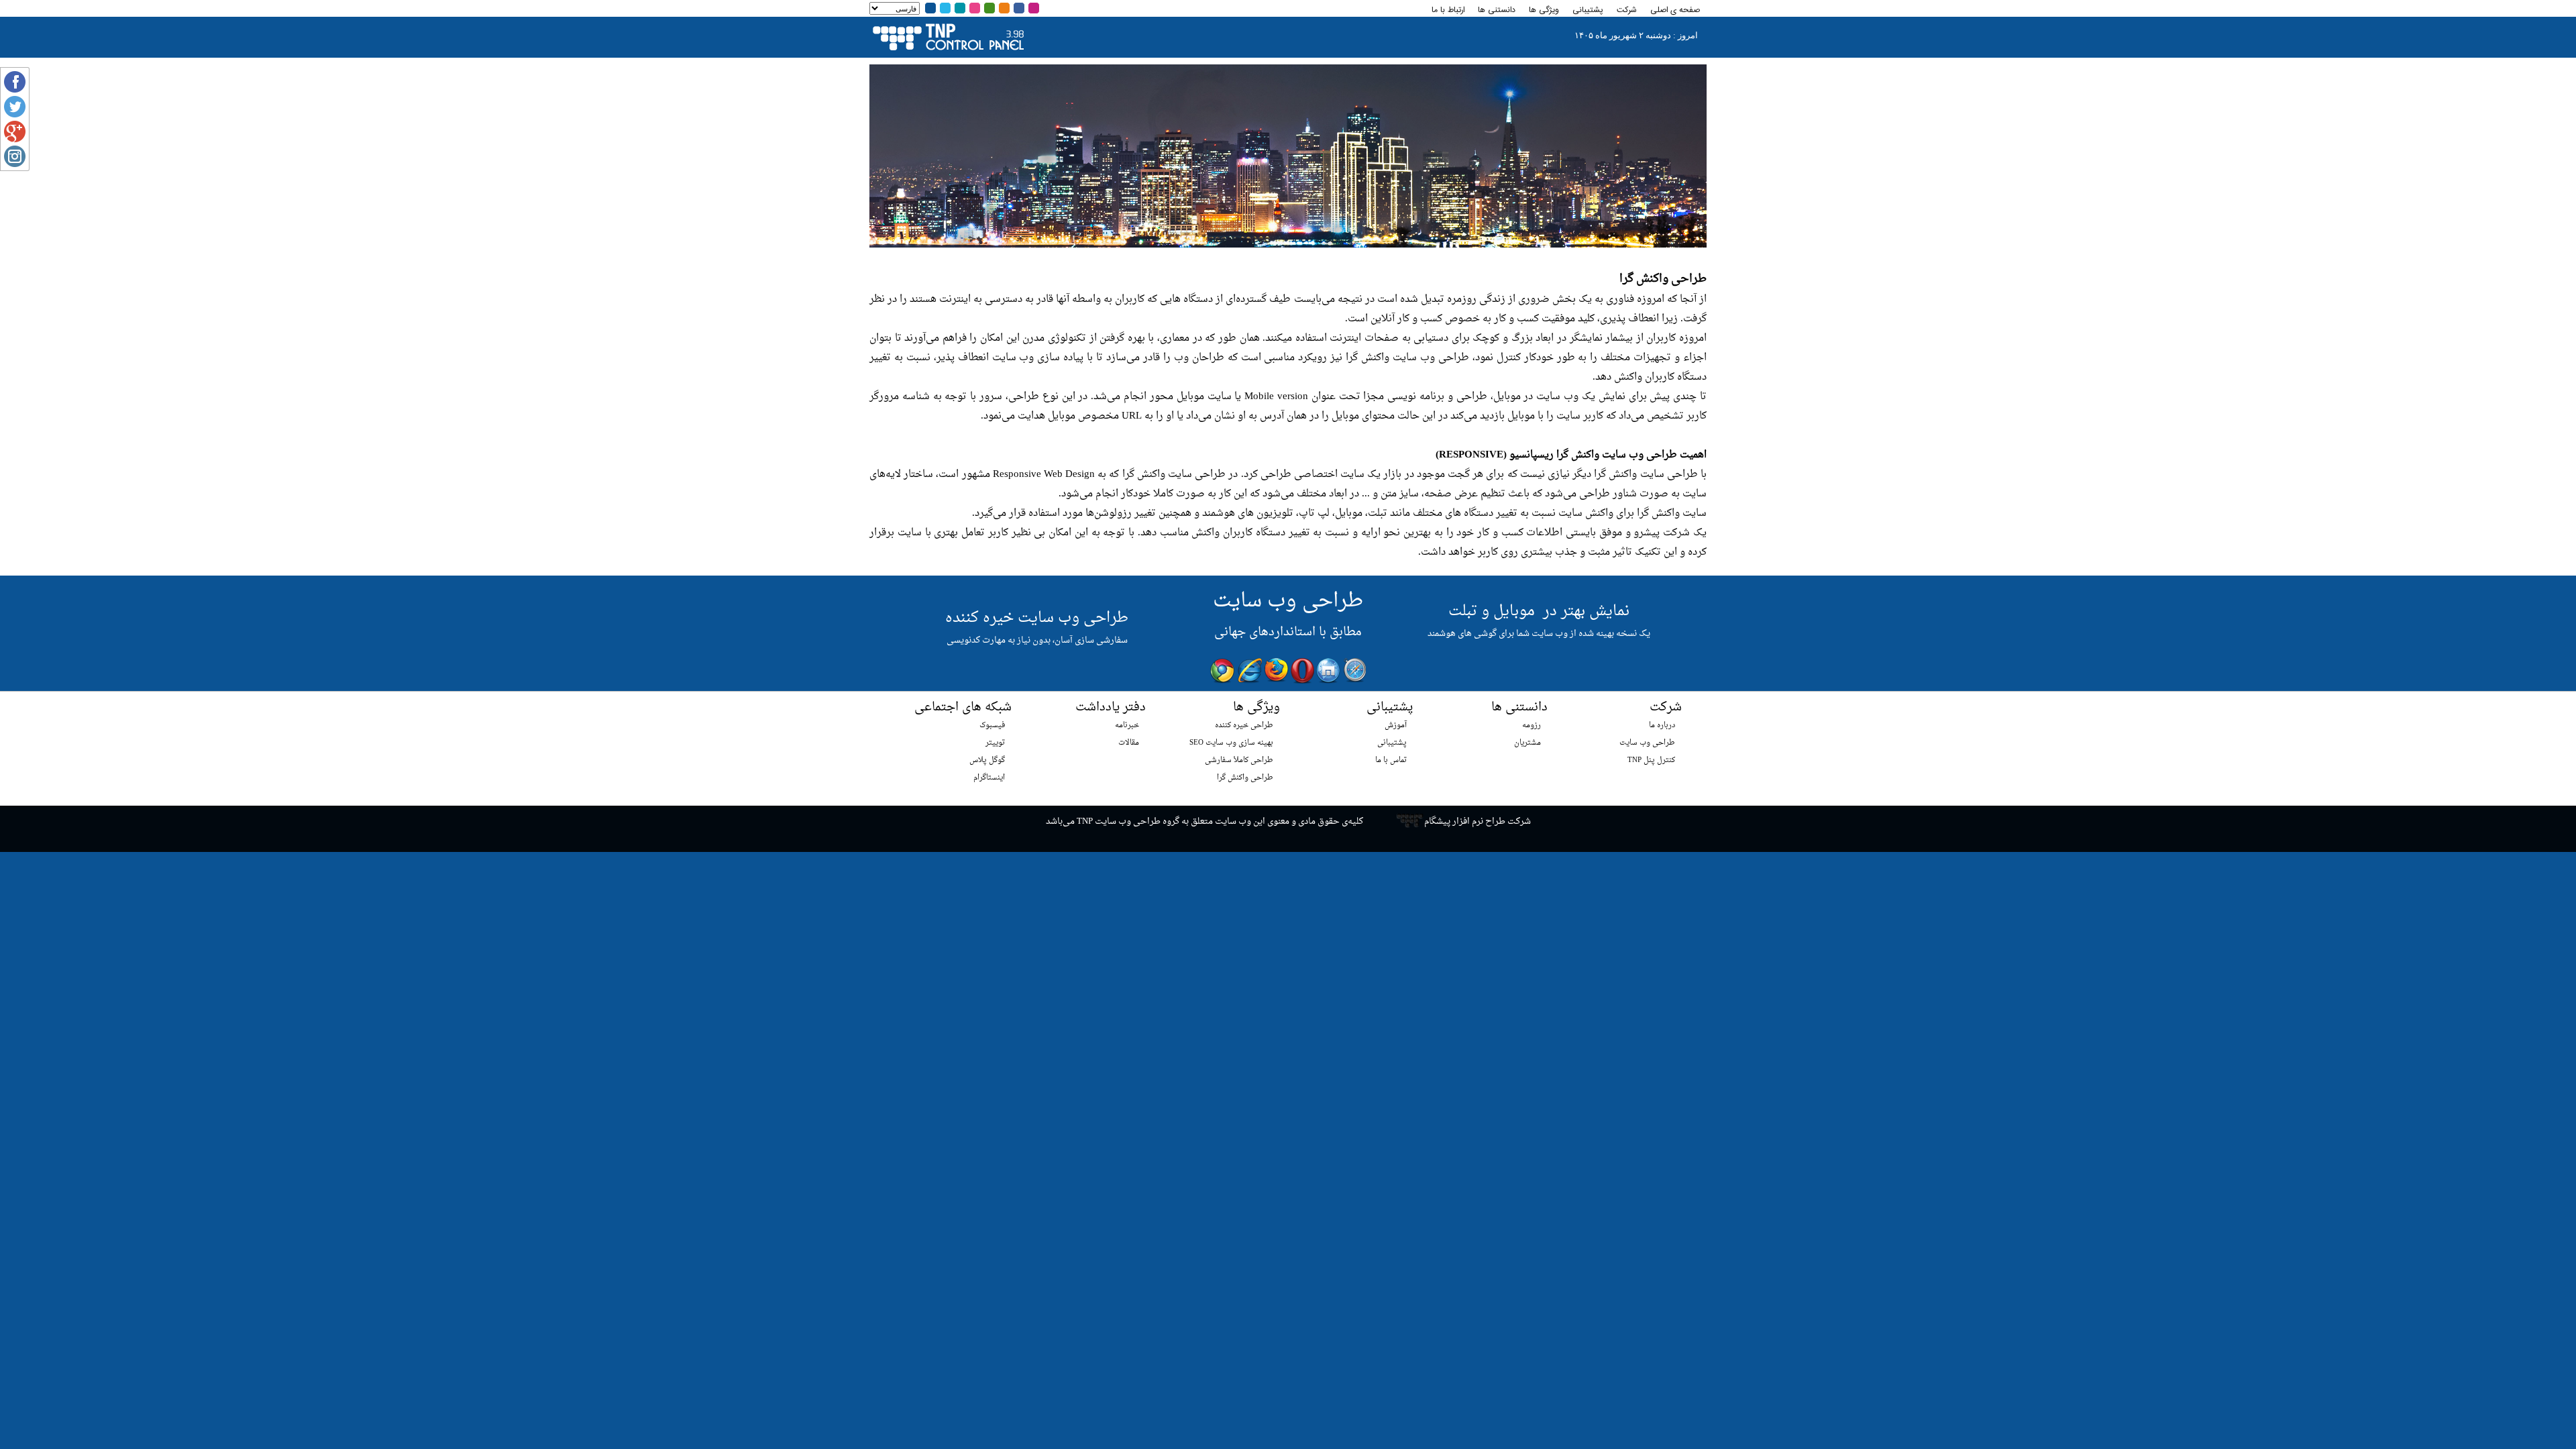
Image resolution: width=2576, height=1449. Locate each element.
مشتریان (1527, 743)
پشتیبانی (1392, 743)
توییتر (995, 743)
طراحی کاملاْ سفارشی (1239, 760)
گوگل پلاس (987, 760)
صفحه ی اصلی (1675, 10)
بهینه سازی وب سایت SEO (1231, 743)
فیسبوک (992, 726)
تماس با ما (1391, 760)
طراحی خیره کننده (1244, 726)
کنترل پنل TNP (1651, 760)
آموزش (1396, 726)
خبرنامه (1127, 726)
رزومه (1532, 726)
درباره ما (1662, 726)
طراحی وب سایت (1647, 743)
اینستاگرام (989, 778)
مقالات (1129, 743)
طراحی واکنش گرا (1245, 778)
